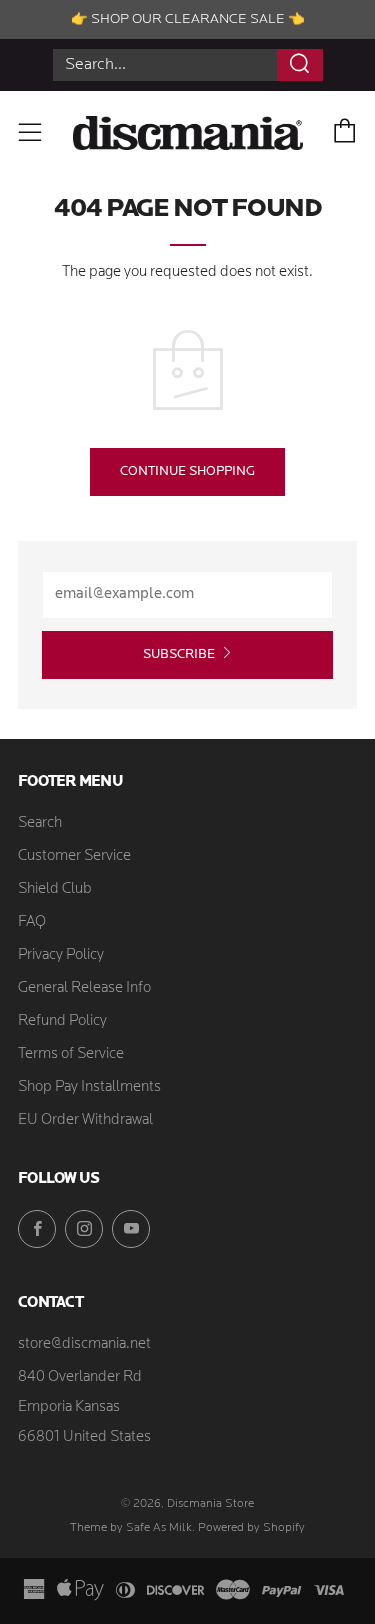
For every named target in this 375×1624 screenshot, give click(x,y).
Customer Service (74, 856)
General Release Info (84, 988)
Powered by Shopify (251, 1528)
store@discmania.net (84, 1344)
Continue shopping (187, 471)
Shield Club (55, 889)
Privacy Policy (61, 955)
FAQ (32, 922)
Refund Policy (62, 1021)
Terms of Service (71, 1054)
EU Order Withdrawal (85, 1120)
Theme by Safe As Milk (131, 1528)
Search (40, 823)
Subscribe (179, 654)
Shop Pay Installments (89, 1087)
